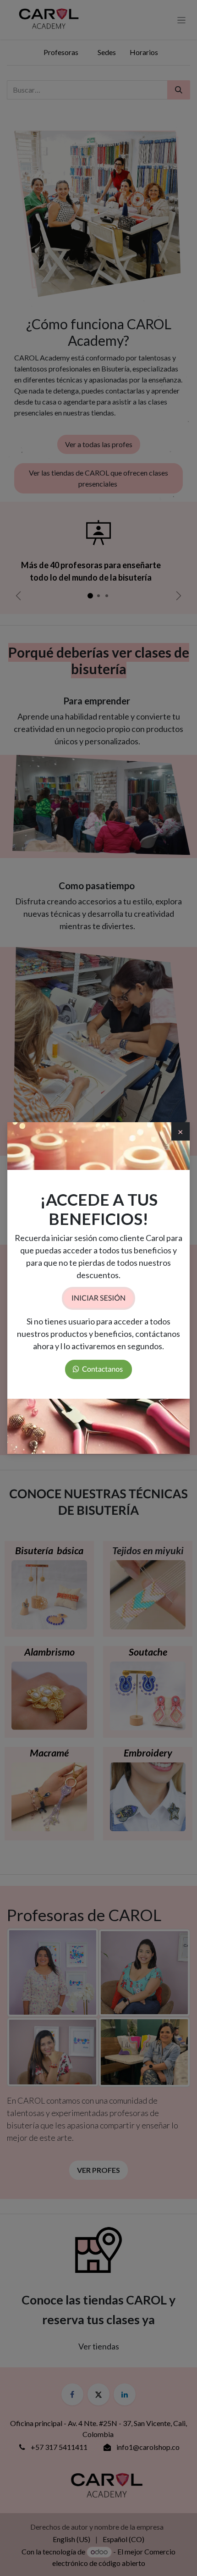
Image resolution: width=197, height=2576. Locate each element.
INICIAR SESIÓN (98, 1298)
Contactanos (102, 1369)
